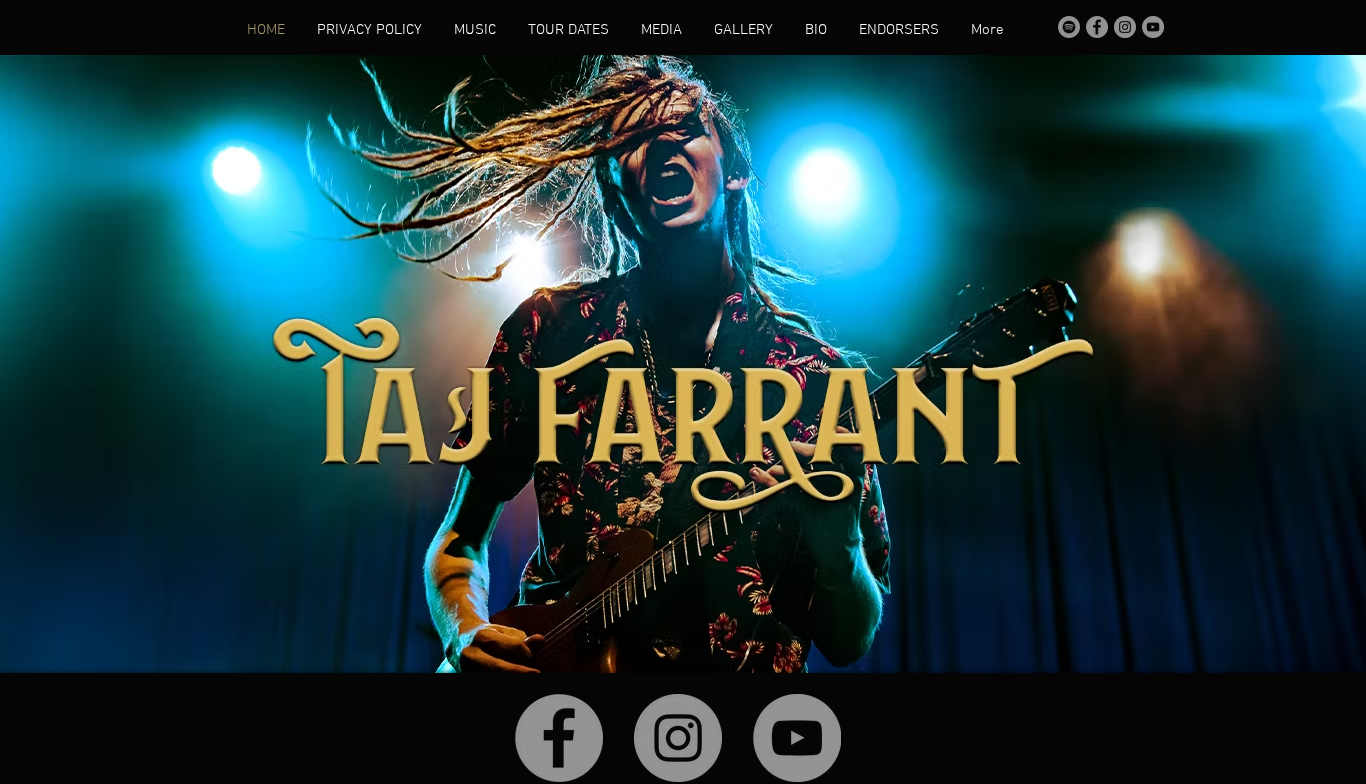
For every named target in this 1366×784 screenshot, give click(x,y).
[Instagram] (1125, 27)
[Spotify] (1069, 27)
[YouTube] (1153, 27)
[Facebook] (1097, 27)
